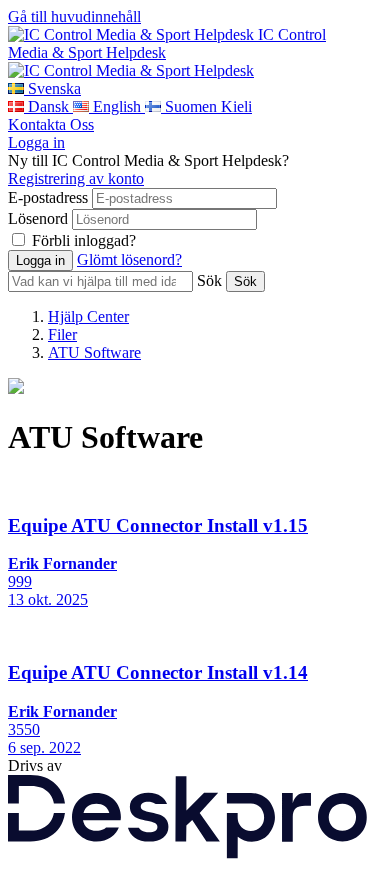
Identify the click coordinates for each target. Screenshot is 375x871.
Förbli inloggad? (84, 240)
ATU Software (94, 352)
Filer (62, 334)
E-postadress (48, 197)
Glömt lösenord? (129, 259)
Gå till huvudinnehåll (74, 16)
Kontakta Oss (51, 124)
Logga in (36, 142)
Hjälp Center (88, 316)
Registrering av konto (76, 178)
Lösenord (38, 218)
